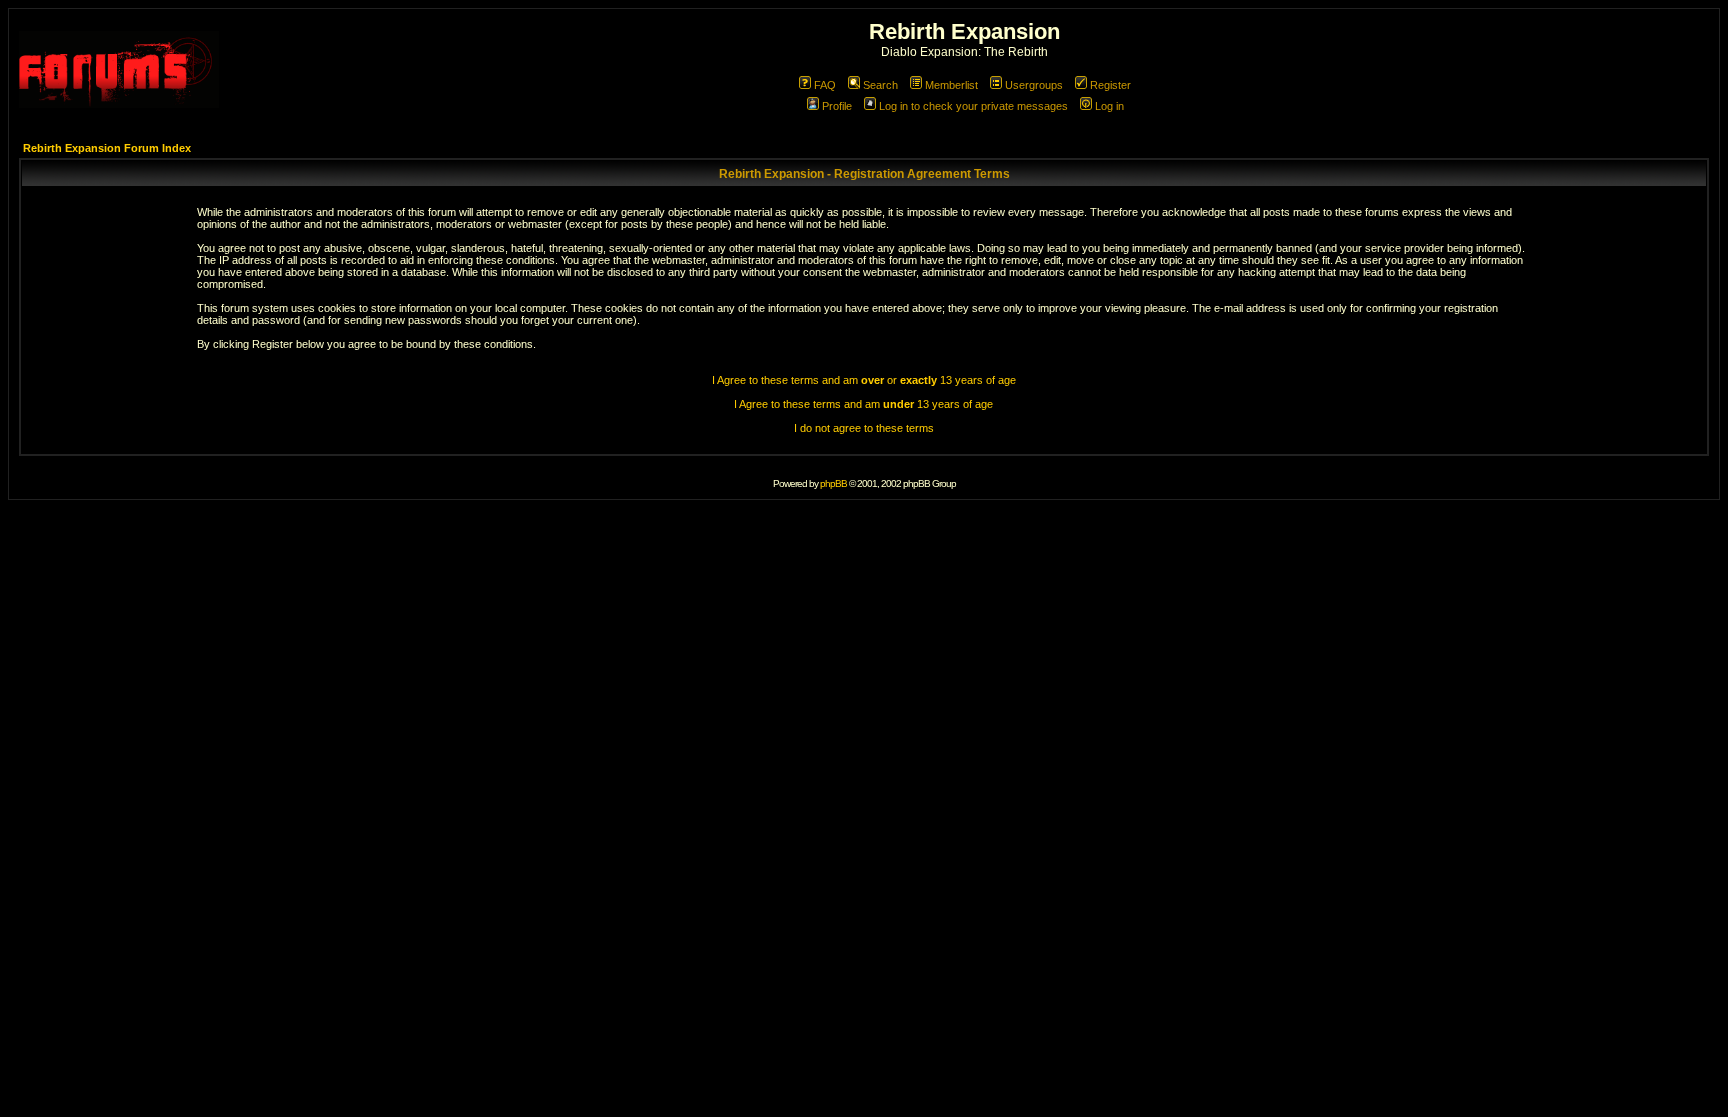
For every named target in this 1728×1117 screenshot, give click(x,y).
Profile (837, 106)
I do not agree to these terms (864, 428)
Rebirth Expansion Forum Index (107, 148)
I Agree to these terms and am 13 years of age (863, 404)
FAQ (825, 85)
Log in (1109, 106)
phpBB (833, 483)
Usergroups (1034, 85)
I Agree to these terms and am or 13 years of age (864, 380)
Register (1110, 85)
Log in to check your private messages (973, 106)
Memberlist (951, 85)
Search (880, 85)
